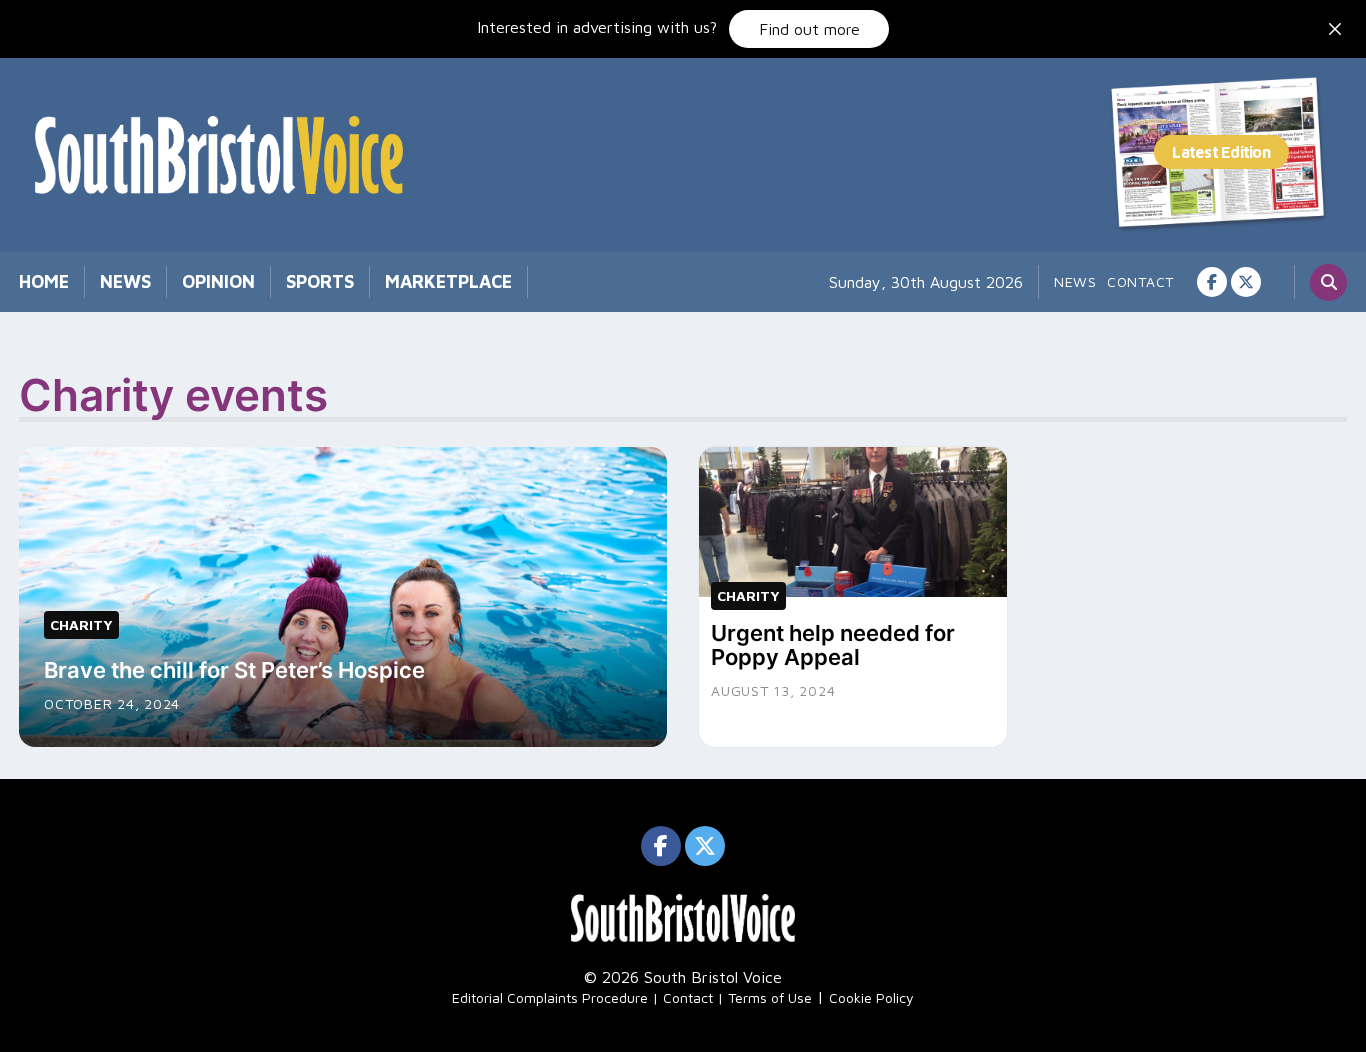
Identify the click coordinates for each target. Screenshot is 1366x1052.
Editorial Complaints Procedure (550, 997)
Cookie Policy (871, 997)
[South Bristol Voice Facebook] (1212, 282)
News (125, 281)
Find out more (809, 29)
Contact (1140, 281)
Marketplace (448, 281)
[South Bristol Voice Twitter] (1246, 282)
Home (44, 281)
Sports (320, 281)
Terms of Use (770, 997)
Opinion (218, 281)
